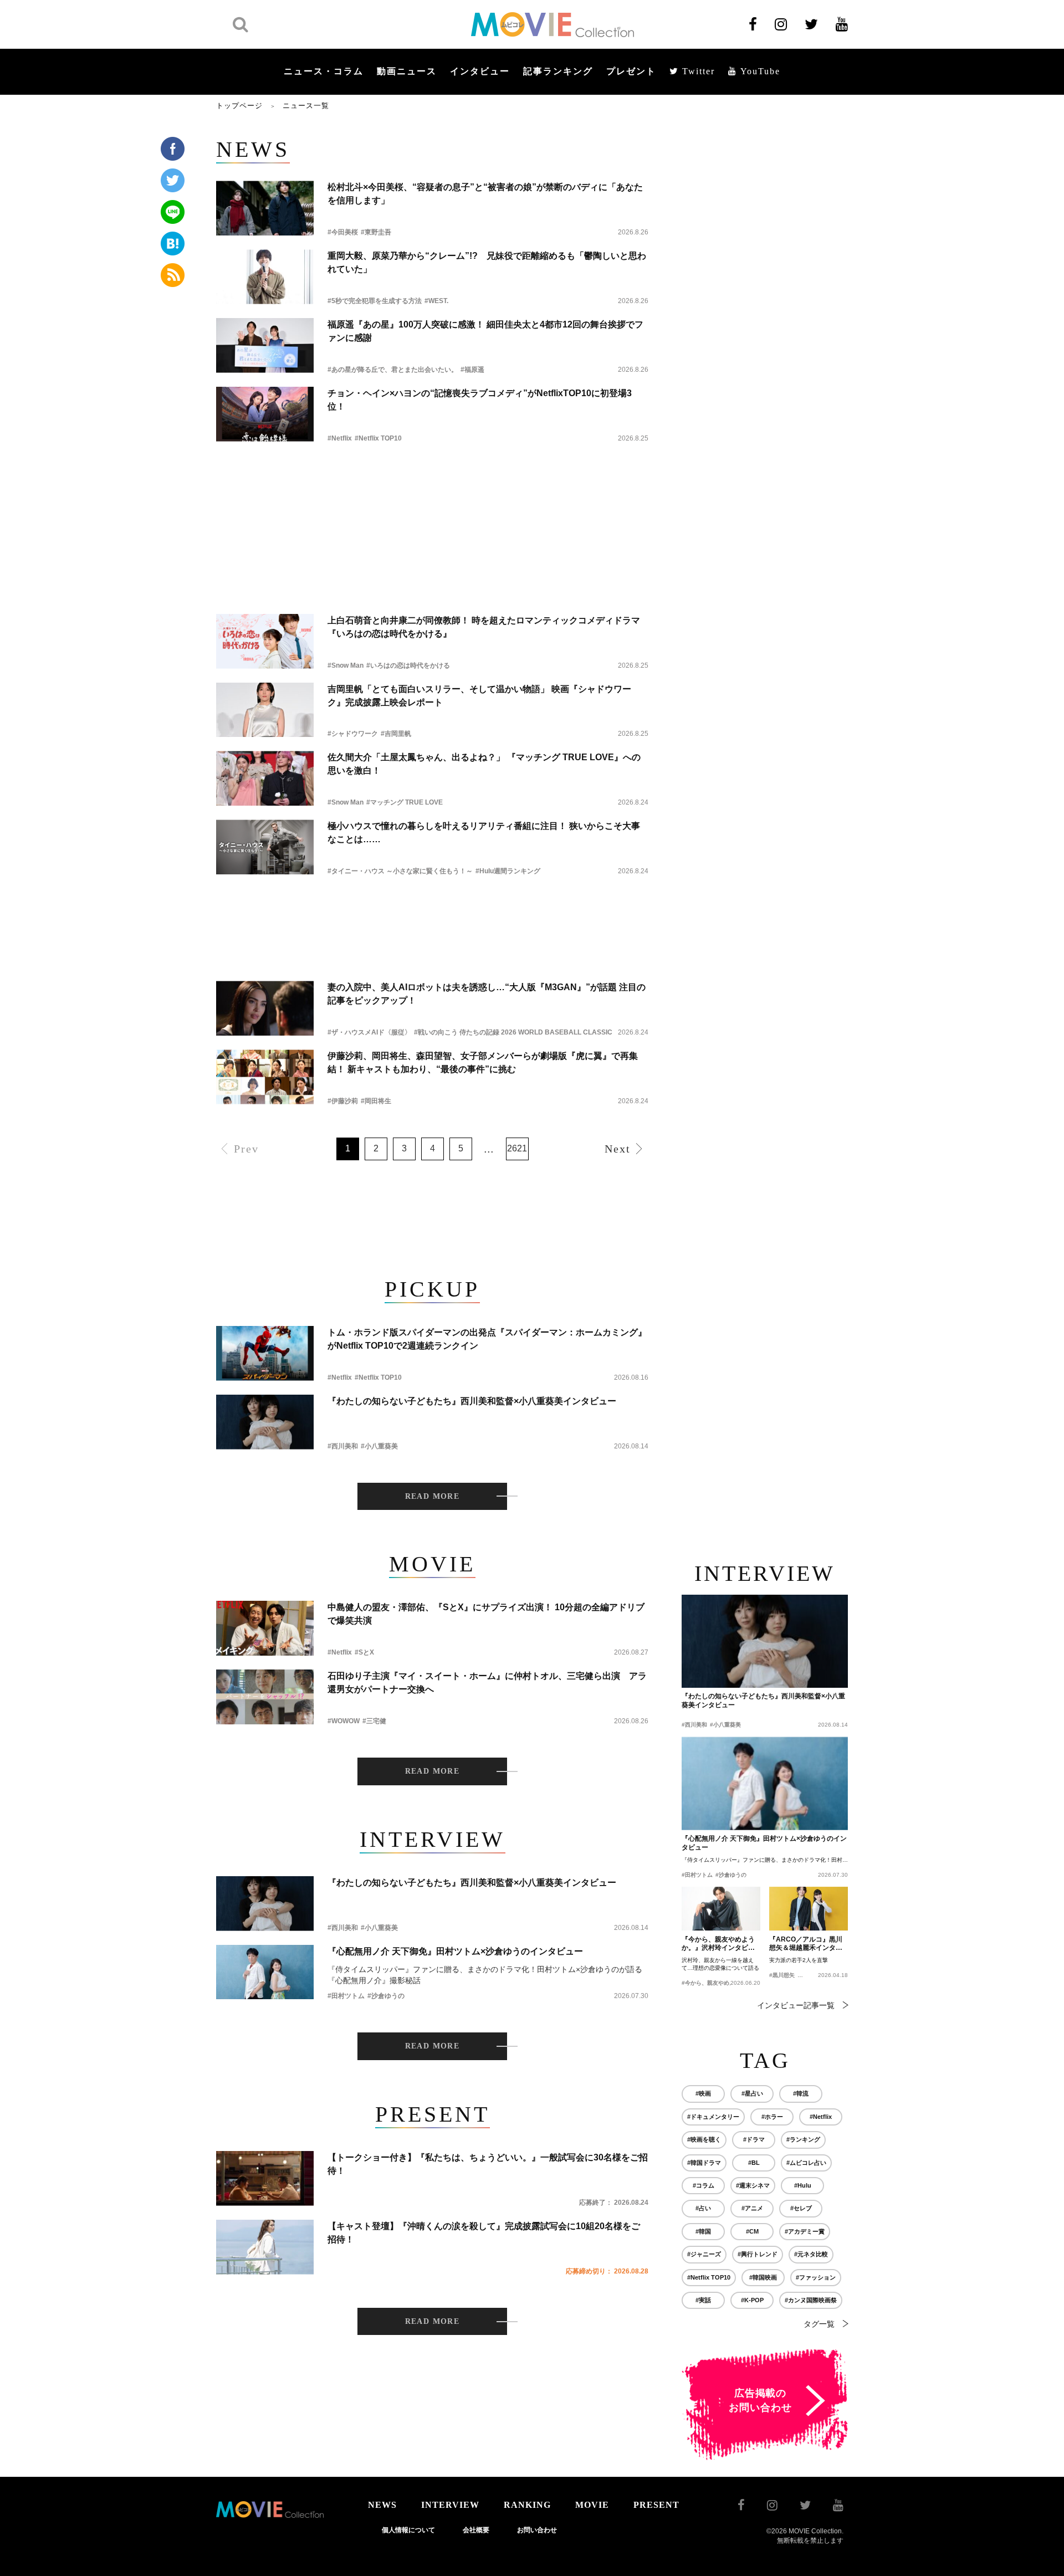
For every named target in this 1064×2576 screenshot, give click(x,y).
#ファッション (816, 2277)
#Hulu (803, 2185)
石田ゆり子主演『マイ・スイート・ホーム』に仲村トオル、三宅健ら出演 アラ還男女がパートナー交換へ (487, 1683)
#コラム (704, 2185)
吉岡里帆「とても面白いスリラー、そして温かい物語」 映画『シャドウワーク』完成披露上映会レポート (479, 696)
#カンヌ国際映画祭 (811, 2300)
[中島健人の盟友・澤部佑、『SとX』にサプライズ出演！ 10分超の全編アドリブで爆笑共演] (265, 1628)
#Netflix (340, 438)
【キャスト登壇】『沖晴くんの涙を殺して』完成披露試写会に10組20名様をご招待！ (484, 2233)
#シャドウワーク (353, 734)
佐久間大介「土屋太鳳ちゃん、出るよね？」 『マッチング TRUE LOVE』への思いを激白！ (484, 764)
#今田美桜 (343, 232)
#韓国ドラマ (704, 2163)
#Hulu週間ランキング (508, 871)
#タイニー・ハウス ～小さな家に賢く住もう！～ (400, 871)
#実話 (703, 2300)
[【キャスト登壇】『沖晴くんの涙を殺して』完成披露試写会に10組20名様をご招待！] (265, 2247)
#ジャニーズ (704, 2254)
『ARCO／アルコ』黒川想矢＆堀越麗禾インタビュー (806, 1944)
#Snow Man (346, 665)
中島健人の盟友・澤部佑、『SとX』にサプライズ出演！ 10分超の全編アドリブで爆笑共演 (486, 1614)
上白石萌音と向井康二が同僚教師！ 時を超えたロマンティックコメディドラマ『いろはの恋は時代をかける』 (484, 627)
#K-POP (752, 2300)
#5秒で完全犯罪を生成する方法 (375, 301)
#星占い (752, 2093)
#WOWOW (344, 1721)
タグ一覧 (819, 2324)
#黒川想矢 (782, 1975)
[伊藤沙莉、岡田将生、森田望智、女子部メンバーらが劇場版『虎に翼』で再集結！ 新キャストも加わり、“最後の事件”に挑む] (265, 1077)
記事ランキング (558, 71)
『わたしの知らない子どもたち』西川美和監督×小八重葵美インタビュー (472, 1401)
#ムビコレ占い (806, 2163)
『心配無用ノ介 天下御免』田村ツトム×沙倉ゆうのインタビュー (455, 1951)
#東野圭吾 (376, 232)
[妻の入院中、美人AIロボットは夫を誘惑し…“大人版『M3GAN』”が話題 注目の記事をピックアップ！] (265, 1008)
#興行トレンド (758, 2254)
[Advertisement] (432, 486)
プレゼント (631, 71)
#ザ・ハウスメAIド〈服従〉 (369, 1032)
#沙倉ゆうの (386, 1996)
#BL (754, 2163)
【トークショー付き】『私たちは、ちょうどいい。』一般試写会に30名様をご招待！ (488, 2164)
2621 (517, 1148)
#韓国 (703, 2231)
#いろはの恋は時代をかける (408, 665)
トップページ (239, 106)
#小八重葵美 (379, 1446)
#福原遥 (472, 370)
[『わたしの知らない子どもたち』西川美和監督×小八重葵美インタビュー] (265, 1422)
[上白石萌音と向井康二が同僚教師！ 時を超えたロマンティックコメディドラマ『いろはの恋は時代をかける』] (265, 641)
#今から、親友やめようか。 (717, 1983)
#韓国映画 (763, 2277)
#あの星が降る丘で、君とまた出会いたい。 (393, 370)
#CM (752, 2231)
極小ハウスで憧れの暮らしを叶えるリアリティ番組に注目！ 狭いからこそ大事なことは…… (484, 833)
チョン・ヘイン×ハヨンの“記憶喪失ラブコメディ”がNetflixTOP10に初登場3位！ (480, 400)
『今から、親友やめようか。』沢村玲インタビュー (718, 1944)
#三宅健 (374, 1721)
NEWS (382, 2505)
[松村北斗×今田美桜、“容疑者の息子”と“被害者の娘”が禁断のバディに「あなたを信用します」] (265, 208)
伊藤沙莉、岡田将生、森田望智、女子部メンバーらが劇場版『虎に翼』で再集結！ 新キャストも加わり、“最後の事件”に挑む (483, 1062)
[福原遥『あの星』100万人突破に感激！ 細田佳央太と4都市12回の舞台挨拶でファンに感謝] (265, 345)
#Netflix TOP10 (378, 438)
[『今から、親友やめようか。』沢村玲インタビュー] (721, 1909)
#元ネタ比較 (811, 2254)
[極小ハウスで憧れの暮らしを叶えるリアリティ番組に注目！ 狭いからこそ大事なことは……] (265, 847)
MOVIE (592, 2505)
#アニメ (752, 2208)
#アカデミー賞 (805, 2231)
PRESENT (656, 2505)
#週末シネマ (753, 2185)
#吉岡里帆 (396, 734)
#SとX (364, 1652)
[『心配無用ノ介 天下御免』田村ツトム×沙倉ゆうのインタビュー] (265, 1972)
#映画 (703, 2093)
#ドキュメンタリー (713, 2117)
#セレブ (801, 2208)
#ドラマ (754, 2139)
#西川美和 (343, 1446)
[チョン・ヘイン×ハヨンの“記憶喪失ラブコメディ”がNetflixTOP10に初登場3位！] (265, 414)
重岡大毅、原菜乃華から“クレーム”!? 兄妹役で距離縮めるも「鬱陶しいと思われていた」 (487, 262)
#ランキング (803, 2139)
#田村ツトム (346, 1996)
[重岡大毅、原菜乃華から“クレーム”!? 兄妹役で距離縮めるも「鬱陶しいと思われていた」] (265, 277)
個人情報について (408, 2530)
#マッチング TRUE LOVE (405, 802)
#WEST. (436, 301)
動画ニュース (407, 71)
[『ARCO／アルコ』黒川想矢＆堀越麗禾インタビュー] (809, 1909)
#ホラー (772, 2117)
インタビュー (480, 71)
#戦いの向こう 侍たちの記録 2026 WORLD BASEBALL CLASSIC (513, 1032)
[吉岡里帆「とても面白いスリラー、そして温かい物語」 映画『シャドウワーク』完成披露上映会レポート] (265, 710)
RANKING (527, 2505)
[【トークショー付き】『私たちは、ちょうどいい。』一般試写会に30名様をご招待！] (265, 2178)
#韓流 (801, 2093)
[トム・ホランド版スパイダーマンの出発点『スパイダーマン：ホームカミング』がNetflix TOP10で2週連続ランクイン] (265, 1353)
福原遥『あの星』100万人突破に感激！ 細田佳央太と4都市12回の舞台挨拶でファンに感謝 (485, 331)
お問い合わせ (537, 2530)
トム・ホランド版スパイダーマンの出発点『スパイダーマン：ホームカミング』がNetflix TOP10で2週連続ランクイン (487, 1339)
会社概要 (476, 2530)
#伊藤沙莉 (343, 1101)
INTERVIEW (450, 2505)
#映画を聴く (704, 2139)
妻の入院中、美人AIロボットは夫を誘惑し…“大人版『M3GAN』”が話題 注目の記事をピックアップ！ (487, 994)
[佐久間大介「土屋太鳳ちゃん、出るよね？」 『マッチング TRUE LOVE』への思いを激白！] (265, 778)
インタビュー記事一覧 (796, 2005)
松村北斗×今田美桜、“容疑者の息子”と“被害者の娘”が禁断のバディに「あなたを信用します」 (485, 194)
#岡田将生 (376, 1101)
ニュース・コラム (324, 71)
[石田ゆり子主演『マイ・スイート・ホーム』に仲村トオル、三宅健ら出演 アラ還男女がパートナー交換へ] (265, 1697)
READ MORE (433, 1496)
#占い (703, 2208)
